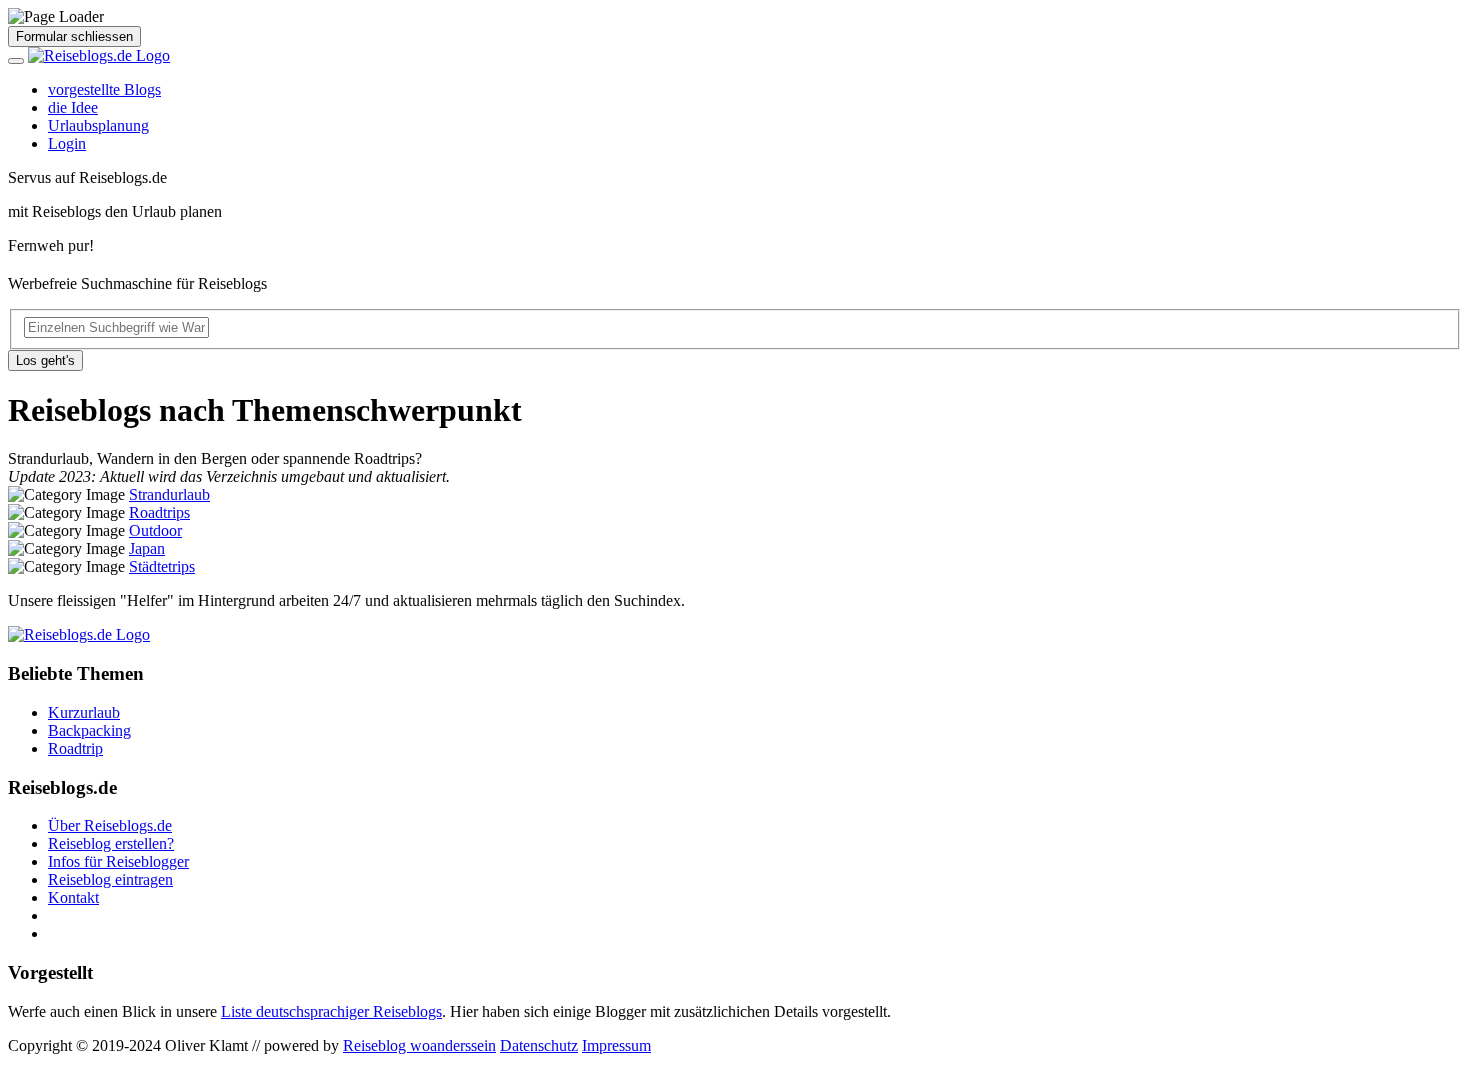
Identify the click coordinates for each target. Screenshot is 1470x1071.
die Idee (73, 107)
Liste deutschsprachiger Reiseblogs (331, 1011)
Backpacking (89, 730)
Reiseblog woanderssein (419, 1045)
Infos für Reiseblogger (118, 861)
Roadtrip (75, 748)
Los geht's (45, 360)
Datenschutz (539, 1045)
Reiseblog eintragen (110, 879)
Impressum (616, 1045)
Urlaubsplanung (98, 125)
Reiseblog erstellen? (111, 843)
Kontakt (73, 897)
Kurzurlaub (84, 712)
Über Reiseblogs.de (110, 825)
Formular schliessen (74, 36)
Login (67, 143)
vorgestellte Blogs (104, 89)
